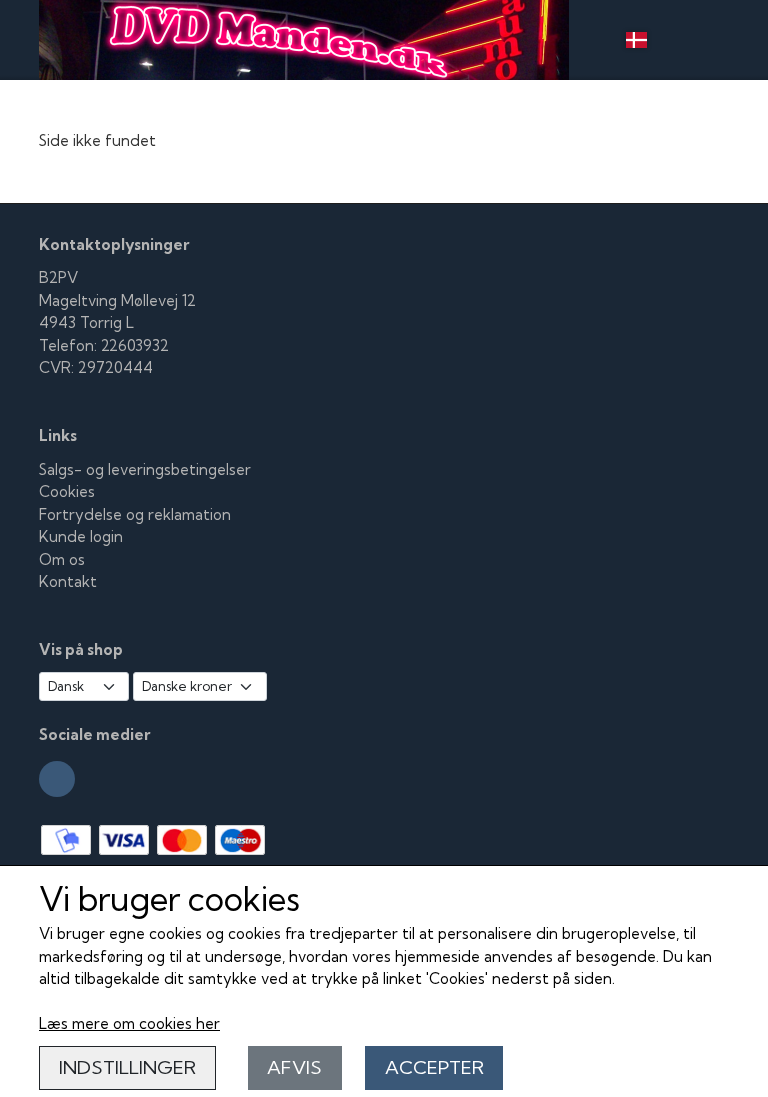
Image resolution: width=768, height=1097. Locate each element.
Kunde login (81, 536)
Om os (62, 559)
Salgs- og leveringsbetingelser (145, 469)
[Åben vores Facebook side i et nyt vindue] (57, 779)
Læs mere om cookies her (129, 1023)
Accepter (434, 1067)
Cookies (67, 491)
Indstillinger (127, 1067)
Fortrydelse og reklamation (135, 514)
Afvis (294, 1067)
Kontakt (68, 581)
